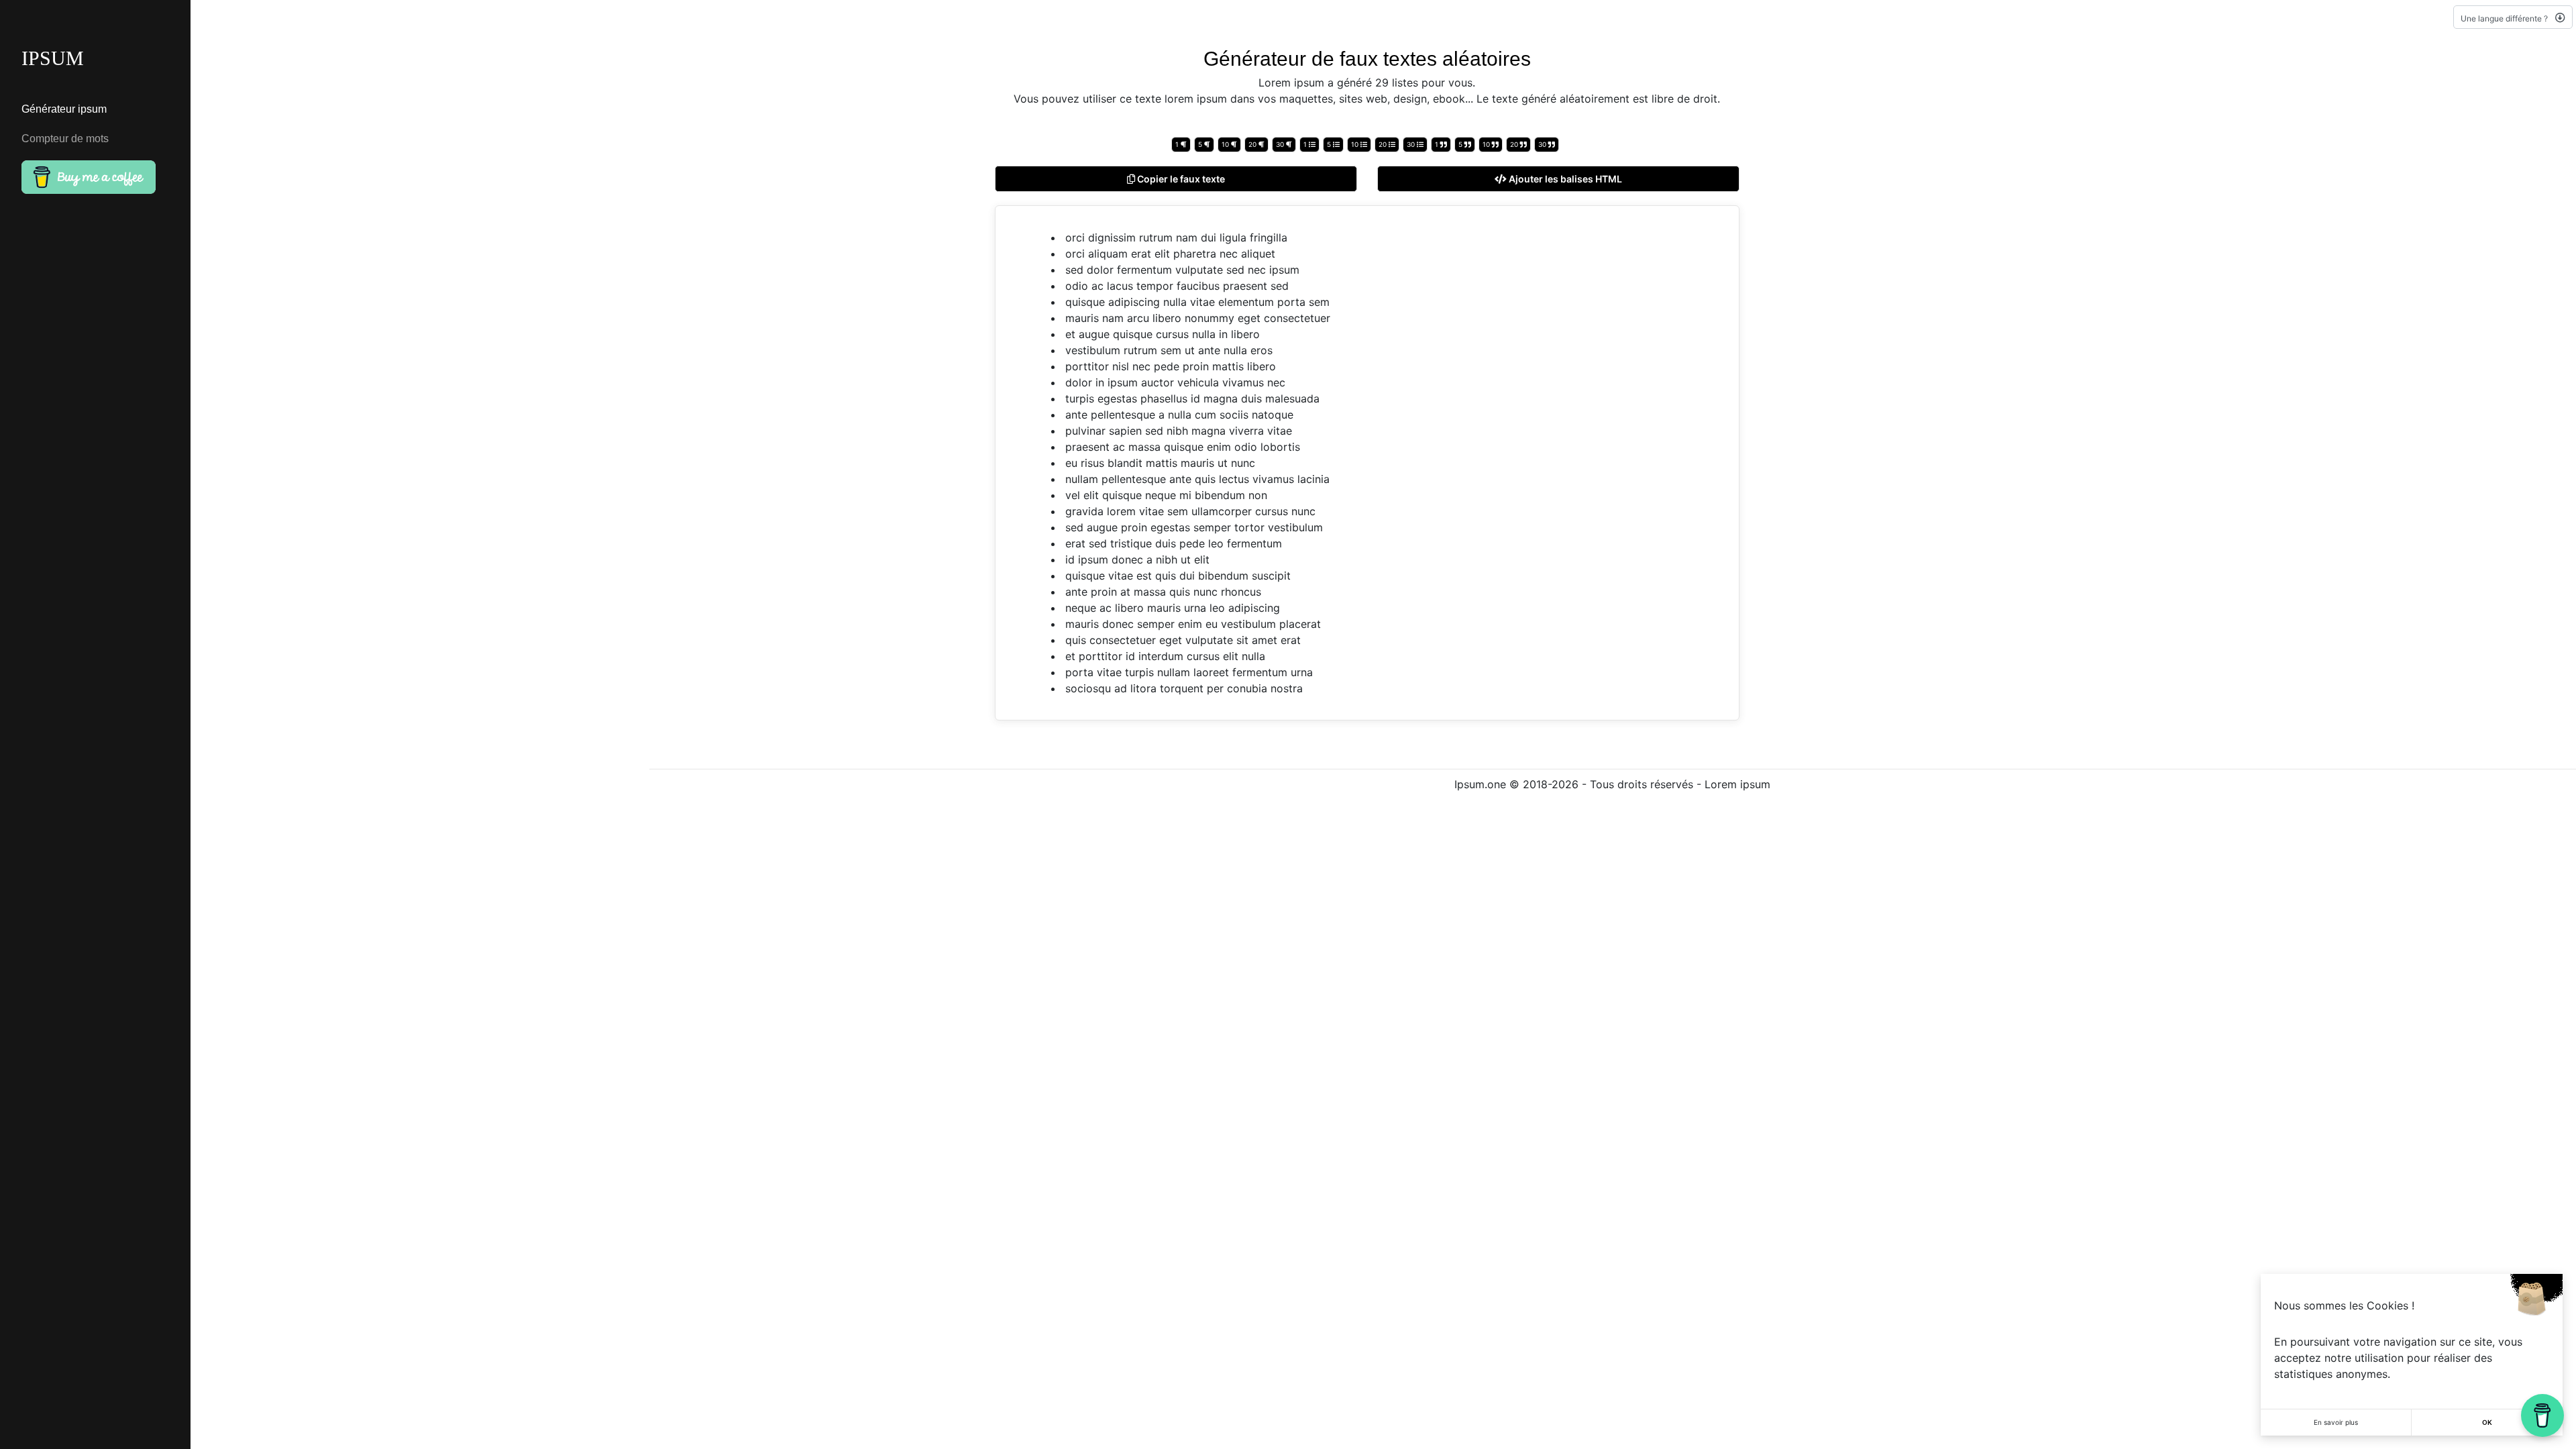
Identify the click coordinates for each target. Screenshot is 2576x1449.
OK (2487, 1422)
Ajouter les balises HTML (1564, 179)
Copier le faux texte (1180, 179)
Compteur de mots (65, 139)
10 (1226, 144)
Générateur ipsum (64, 109)
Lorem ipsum (1737, 784)
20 (1253, 144)
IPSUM (53, 58)
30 (1281, 144)
